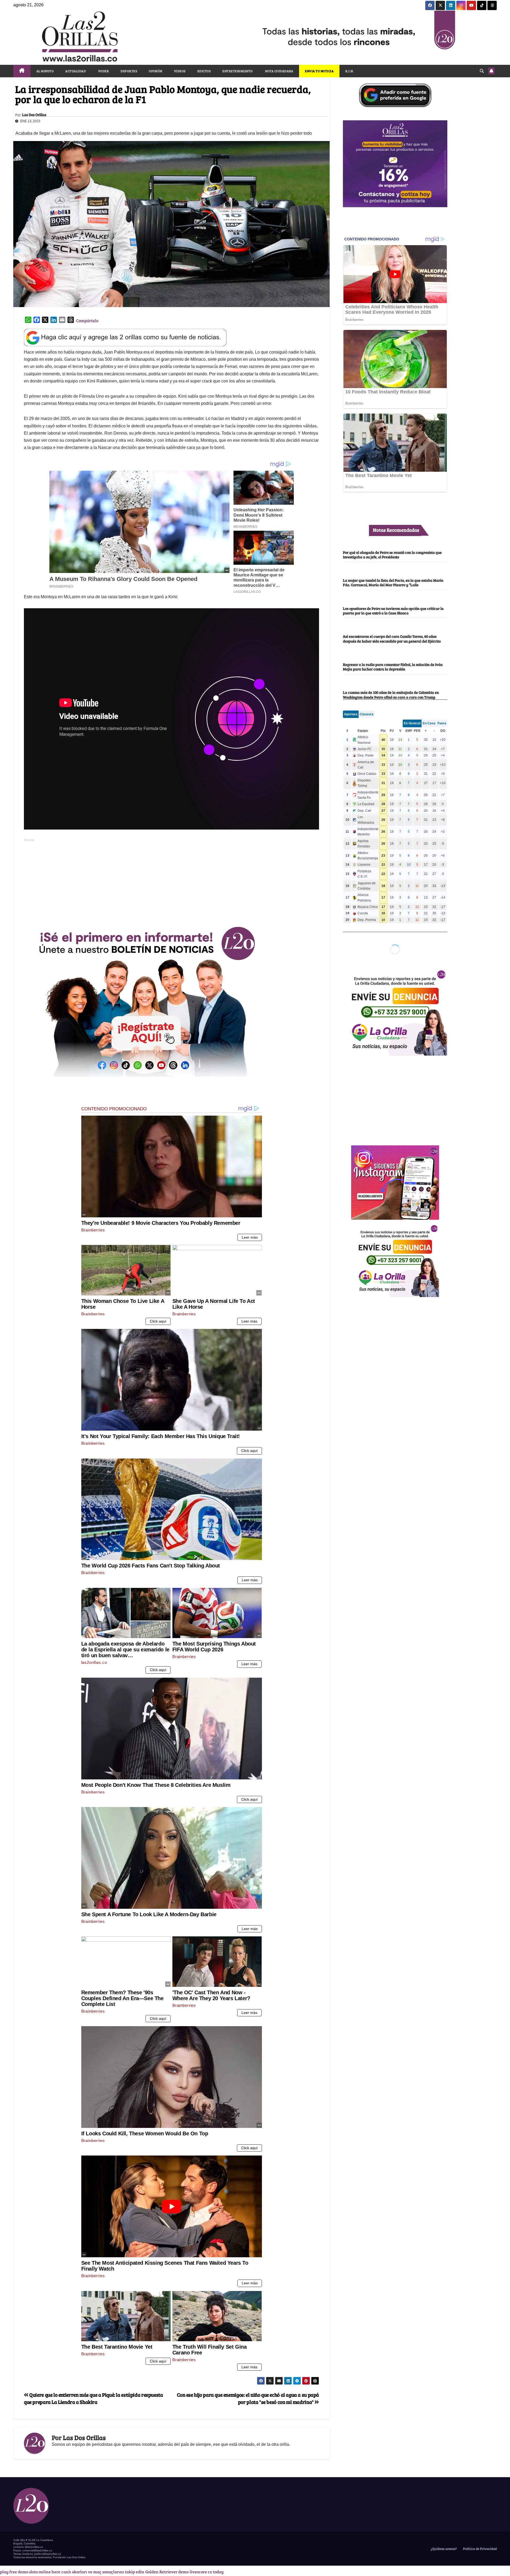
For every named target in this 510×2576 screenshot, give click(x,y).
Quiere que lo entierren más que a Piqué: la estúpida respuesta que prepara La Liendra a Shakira (93, 2398)
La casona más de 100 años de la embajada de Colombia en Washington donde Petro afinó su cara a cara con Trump (391, 695)
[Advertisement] (172, 880)
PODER (103, 71)
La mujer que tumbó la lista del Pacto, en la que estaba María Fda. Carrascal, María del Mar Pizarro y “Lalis (393, 582)
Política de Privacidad (479, 2549)
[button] (482, 71)
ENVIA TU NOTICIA (319, 71)
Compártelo (87, 320)
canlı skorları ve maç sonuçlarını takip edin (103, 2572)
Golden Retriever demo (167, 2572)
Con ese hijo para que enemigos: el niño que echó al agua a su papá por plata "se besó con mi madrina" (248, 2398)
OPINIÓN (156, 71)
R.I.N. (350, 71)
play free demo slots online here (30, 2572)
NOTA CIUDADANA (279, 71)
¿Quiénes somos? (443, 2549)
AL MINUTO (45, 71)
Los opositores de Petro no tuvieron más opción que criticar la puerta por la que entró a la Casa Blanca (393, 611)
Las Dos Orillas (34, 115)
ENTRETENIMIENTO (238, 71)
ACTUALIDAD (76, 71)
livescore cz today (207, 2572)
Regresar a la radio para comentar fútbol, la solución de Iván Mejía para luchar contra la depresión (393, 667)
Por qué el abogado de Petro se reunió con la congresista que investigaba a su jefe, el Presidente (392, 554)
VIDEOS (180, 71)
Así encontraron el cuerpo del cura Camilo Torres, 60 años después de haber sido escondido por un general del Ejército (392, 638)
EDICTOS (204, 71)
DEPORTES (129, 71)
